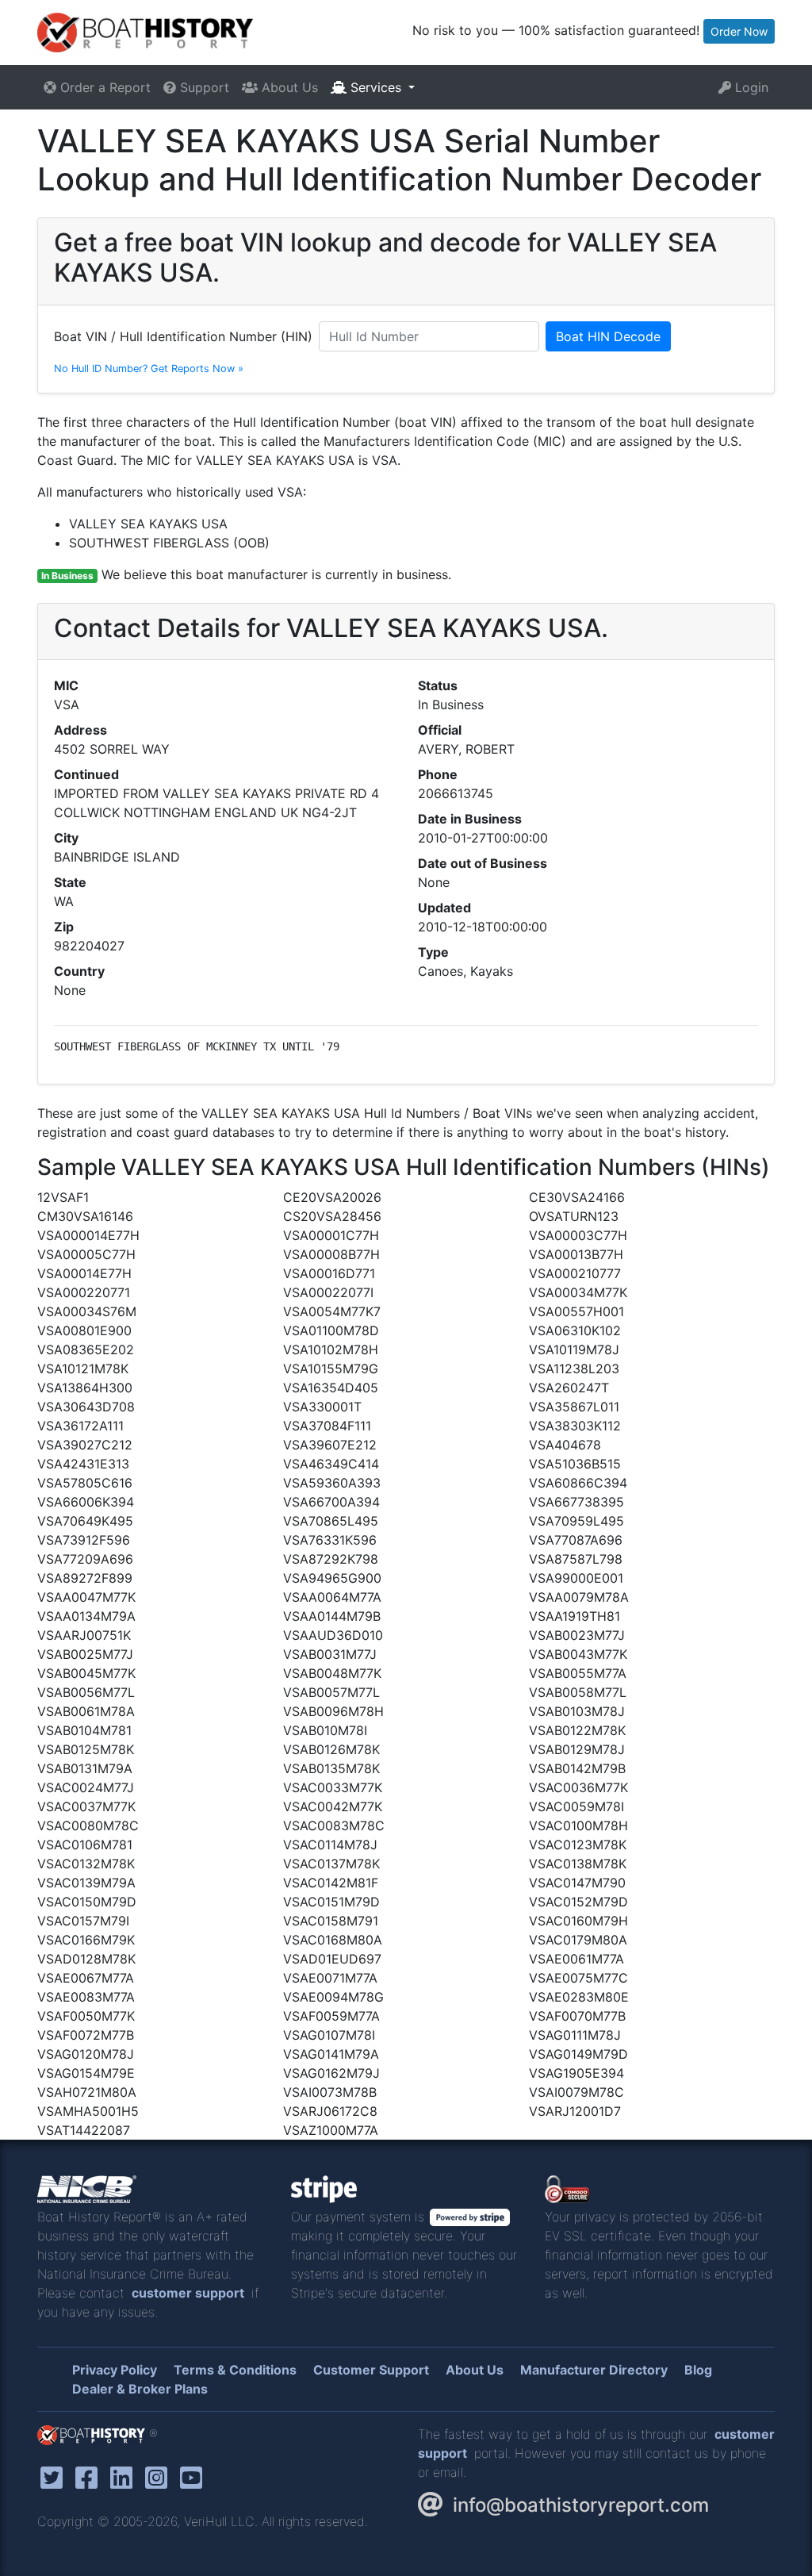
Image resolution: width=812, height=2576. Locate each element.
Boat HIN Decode (608, 336)
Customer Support (371, 2370)
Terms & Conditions (235, 2370)
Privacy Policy (115, 2370)
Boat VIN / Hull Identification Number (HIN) (183, 336)
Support (203, 87)
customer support (188, 2293)
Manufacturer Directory (594, 2370)
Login (750, 87)
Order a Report (103, 87)
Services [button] (376, 87)
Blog (698, 2370)
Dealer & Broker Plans (140, 2389)
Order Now (739, 31)
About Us (288, 87)
